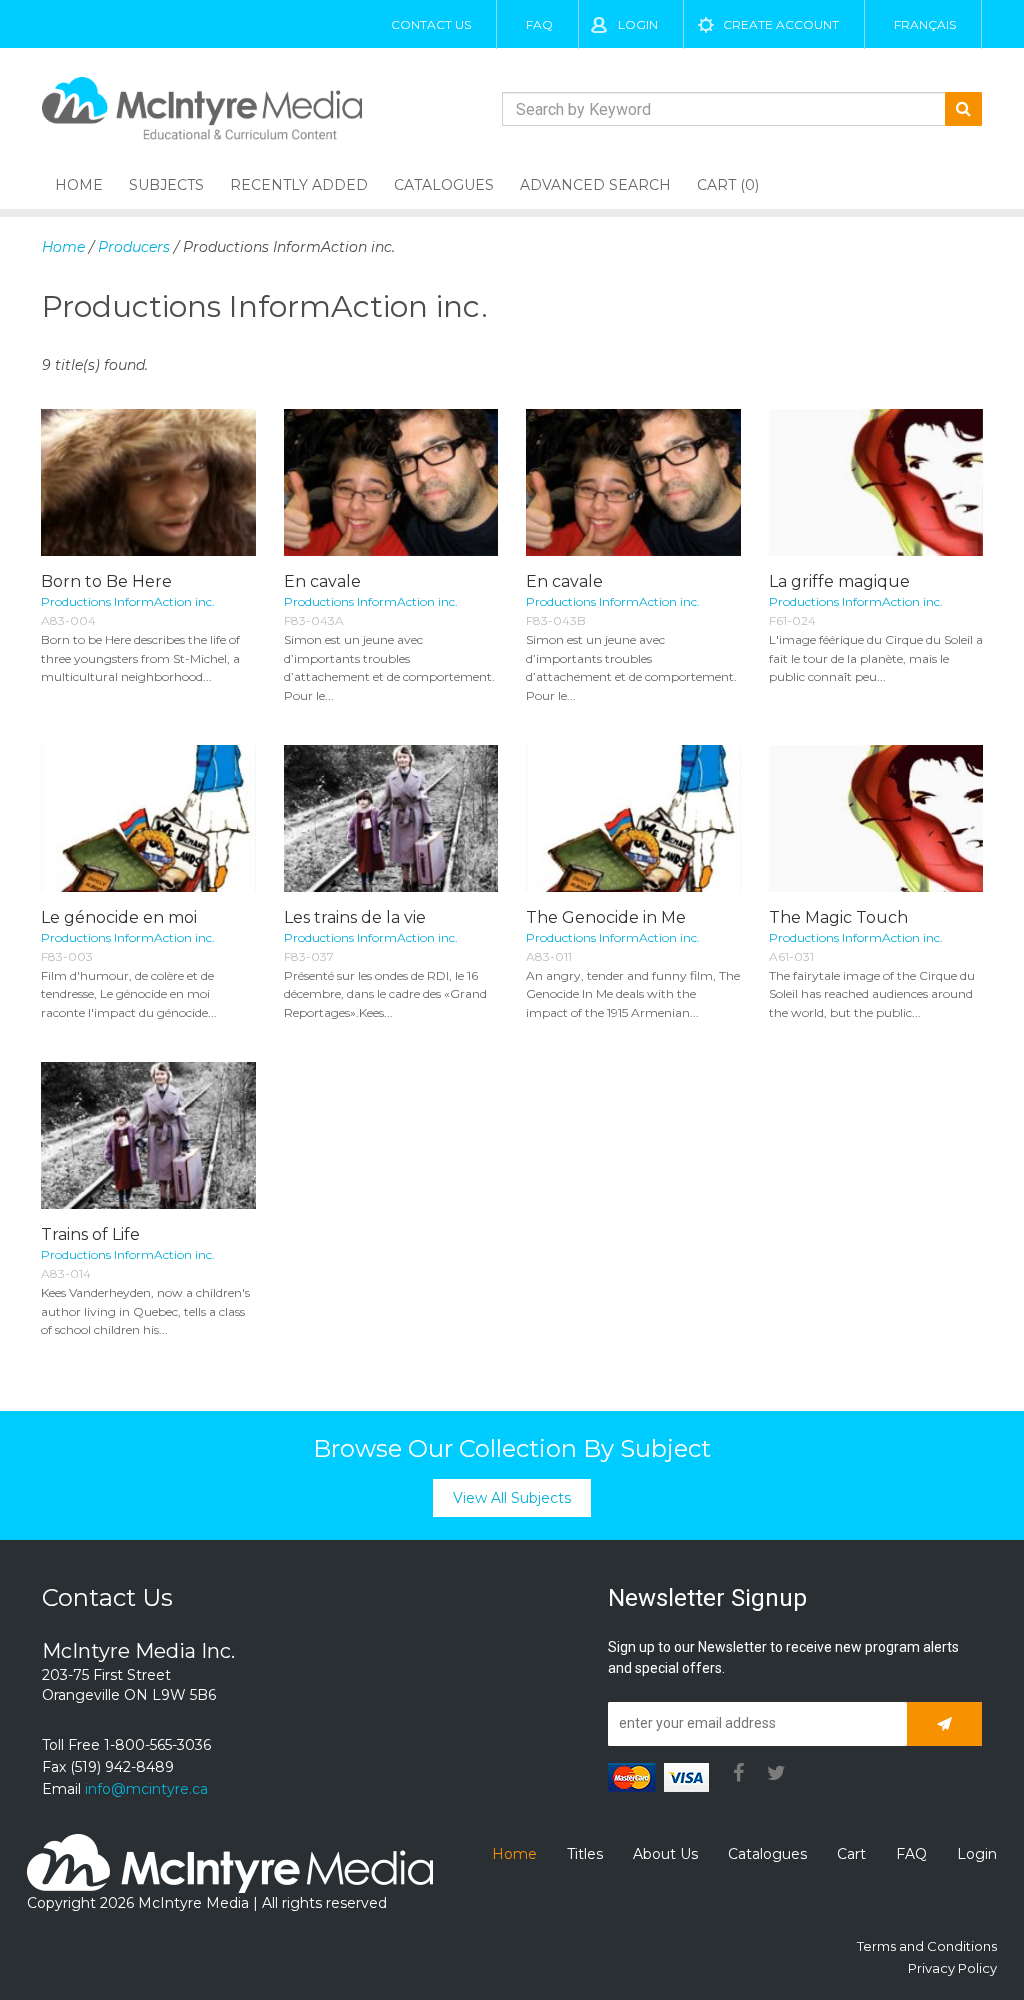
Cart (851, 1854)
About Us (665, 1854)
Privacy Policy (952, 1968)
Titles (585, 1854)
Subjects (166, 185)
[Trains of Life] (148, 1135)
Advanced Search (595, 185)
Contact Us (431, 24)
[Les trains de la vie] (391, 818)
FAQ (539, 24)
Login (638, 24)
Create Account (781, 24)
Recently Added (299, 185)
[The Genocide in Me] (633, 818)
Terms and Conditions (927, 1946)
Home (79, 185)
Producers (134, 247)
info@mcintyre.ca (146, 1789)
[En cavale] (391, 482)
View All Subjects (512, 1498)
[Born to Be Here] (148, 482)
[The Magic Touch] (876, 818)
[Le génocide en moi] (148, 818)
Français (925, 24)
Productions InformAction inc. (128, 601)
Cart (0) (728, 185)
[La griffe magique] (876, 482)
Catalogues (444, 185)
